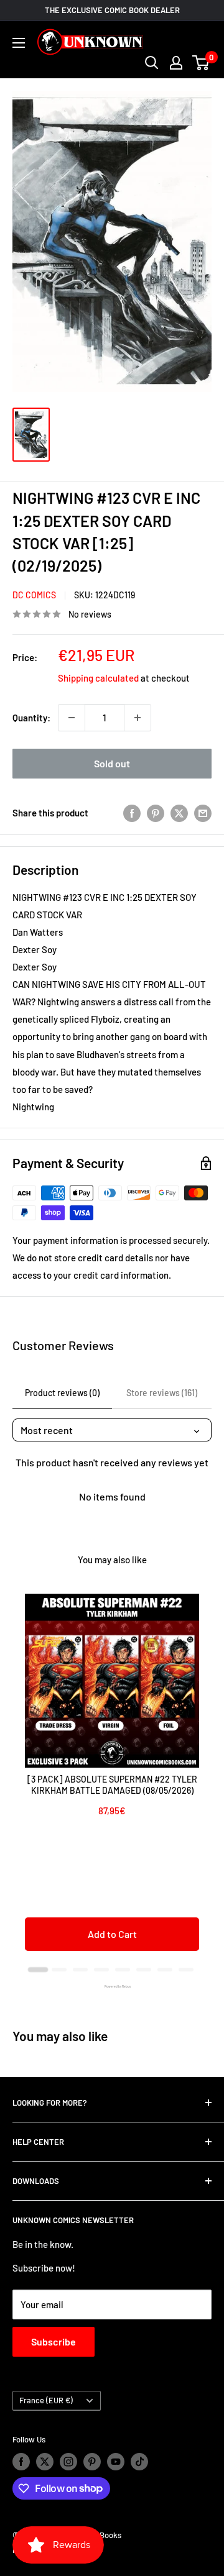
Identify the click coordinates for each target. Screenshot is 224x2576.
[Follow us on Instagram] (68, 2462)
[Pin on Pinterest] (156, 813)
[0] (201, 63)
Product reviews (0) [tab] (62, 1393)
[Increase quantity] (138, 718)
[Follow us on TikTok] (139, 2462)
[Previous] (25, 1778)
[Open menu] (19, 43)
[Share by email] (203, 813)
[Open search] (152, 63)
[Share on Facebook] (132, 813)
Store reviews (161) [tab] (162, 1393)
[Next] (199, 1778)
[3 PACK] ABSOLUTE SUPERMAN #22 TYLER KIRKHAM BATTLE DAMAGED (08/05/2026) (112, 1785)
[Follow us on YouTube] (116, 2462)
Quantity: (31, 718)
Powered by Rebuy (112, 1986)
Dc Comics (34, 595)
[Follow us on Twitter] (45, 2462)
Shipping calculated (98, 678)
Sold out (112, 763)
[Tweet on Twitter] (179, 813)
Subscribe (54, 2341)
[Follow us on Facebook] (21, 2462)
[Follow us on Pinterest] (92, 2462)
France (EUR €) (46, 2400)
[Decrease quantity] (72, 718)
